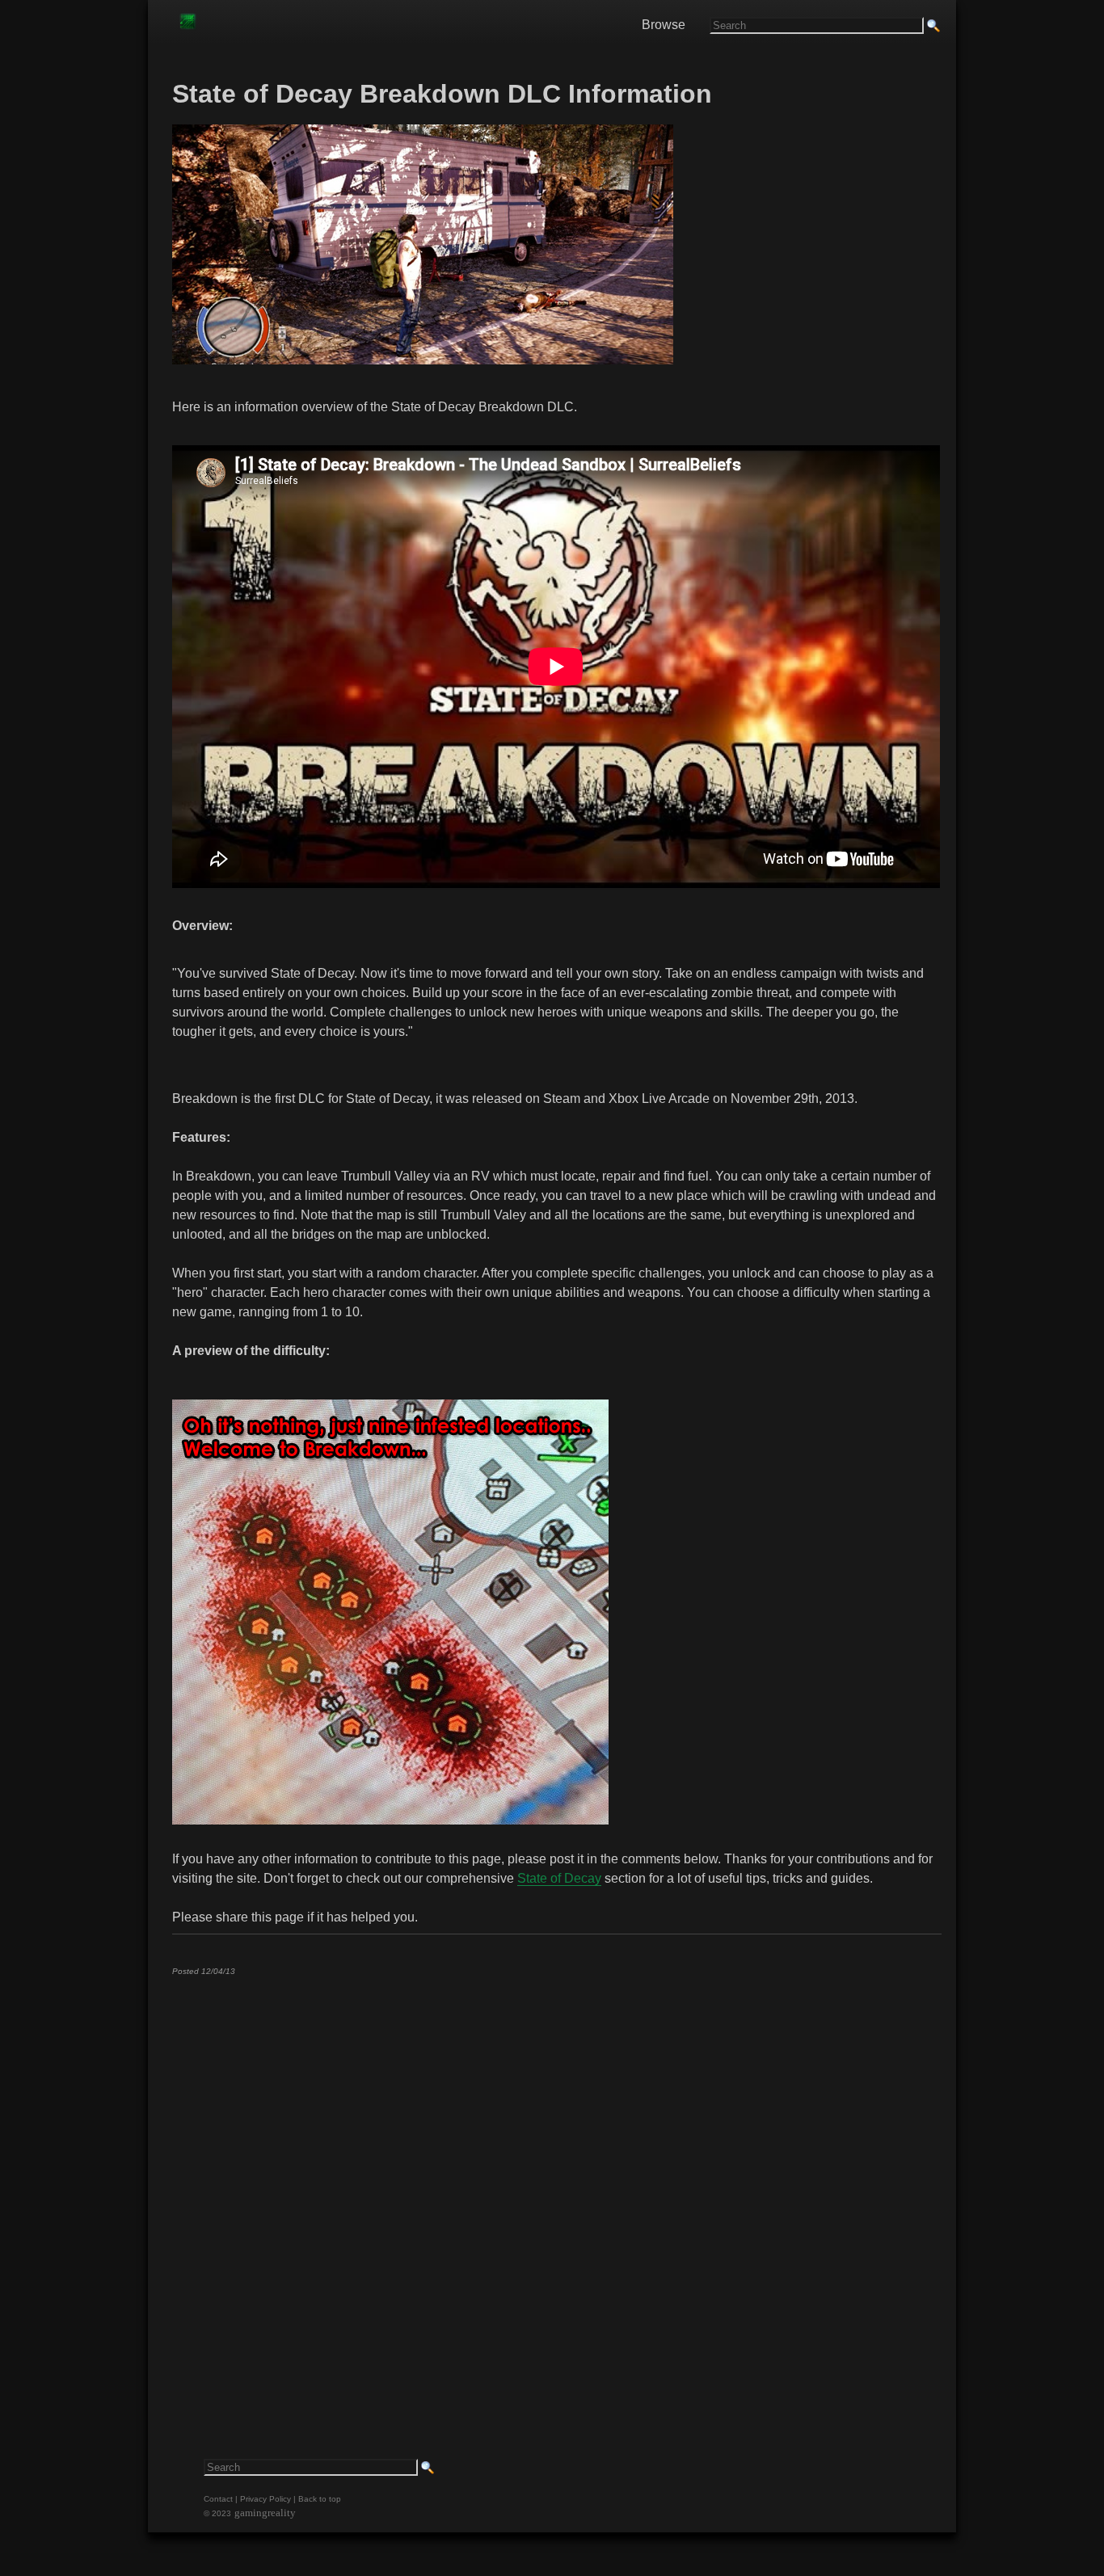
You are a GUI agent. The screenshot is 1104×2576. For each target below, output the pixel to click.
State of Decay (559, 1878)
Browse (664, 25)
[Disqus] (556, 2190)
